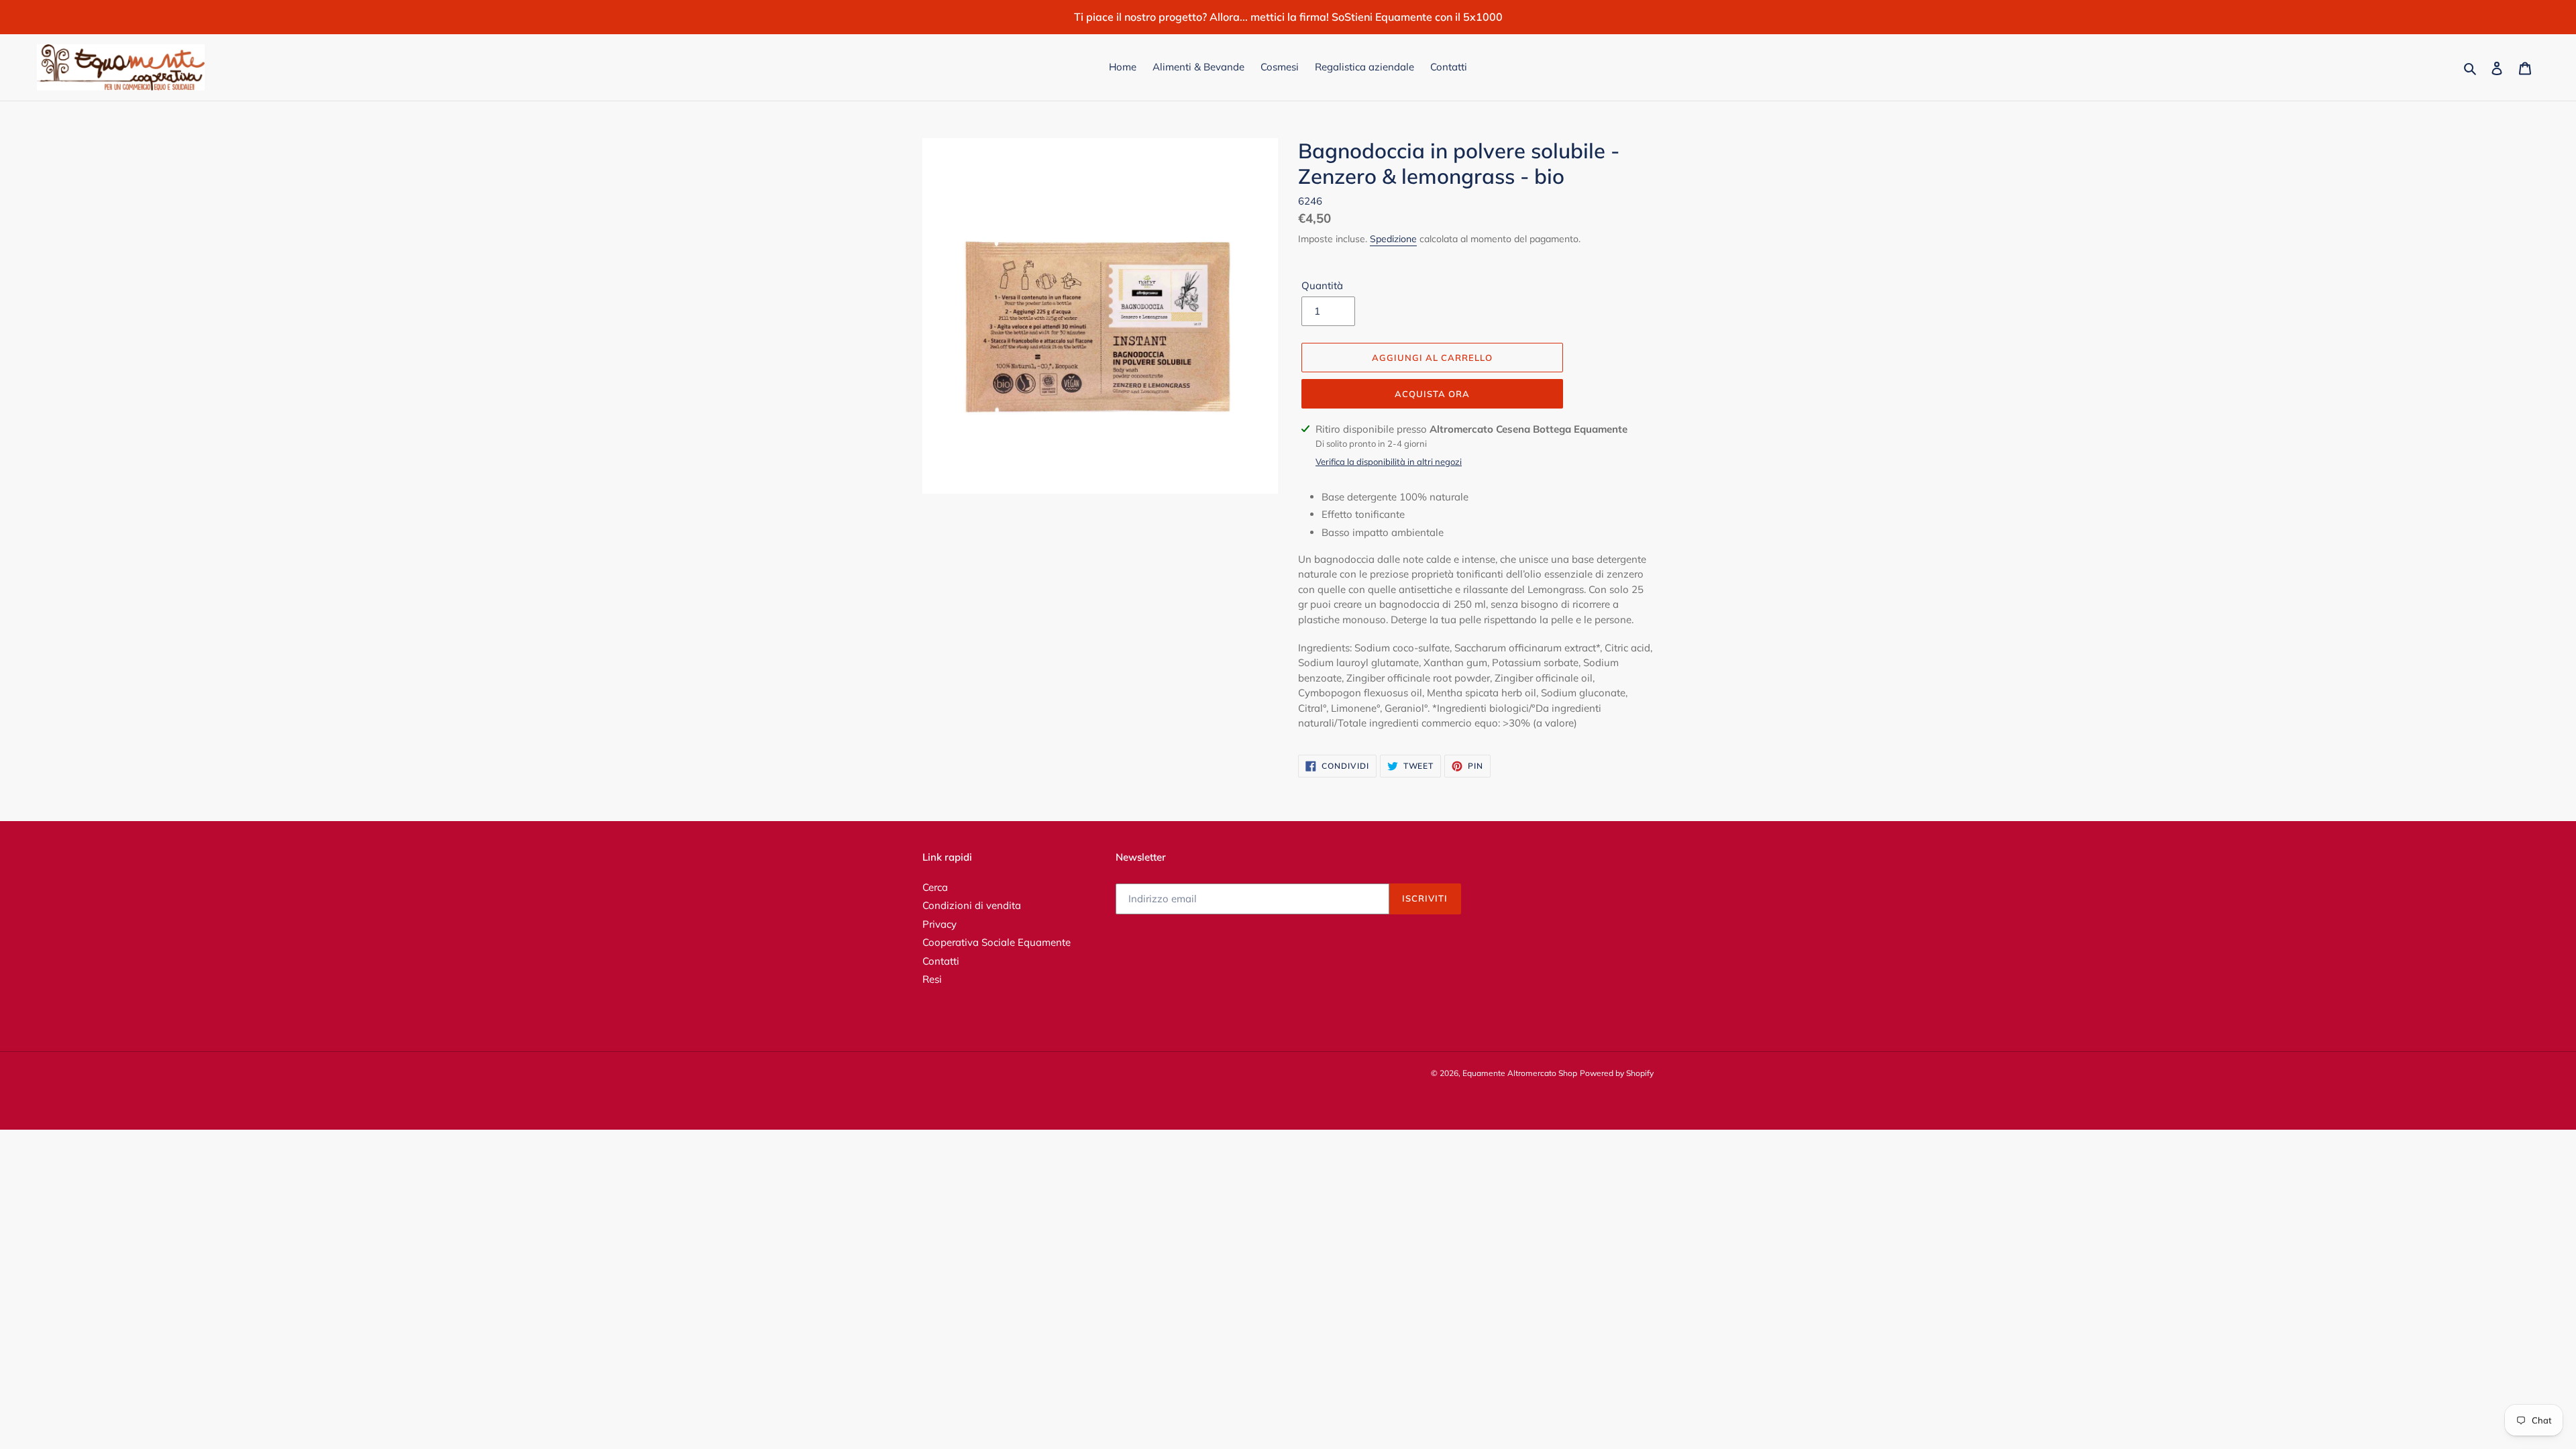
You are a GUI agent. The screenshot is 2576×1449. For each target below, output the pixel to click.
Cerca (935, 887)
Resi (932, 979)
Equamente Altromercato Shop (1520, 1073)
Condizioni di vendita (972, 905)
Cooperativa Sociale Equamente (997, 942)
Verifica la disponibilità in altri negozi (1389, 462)
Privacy (940, 924)
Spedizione (1393, 239)
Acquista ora (1432, 394)
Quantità (1322, 285)
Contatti (941, 961)
